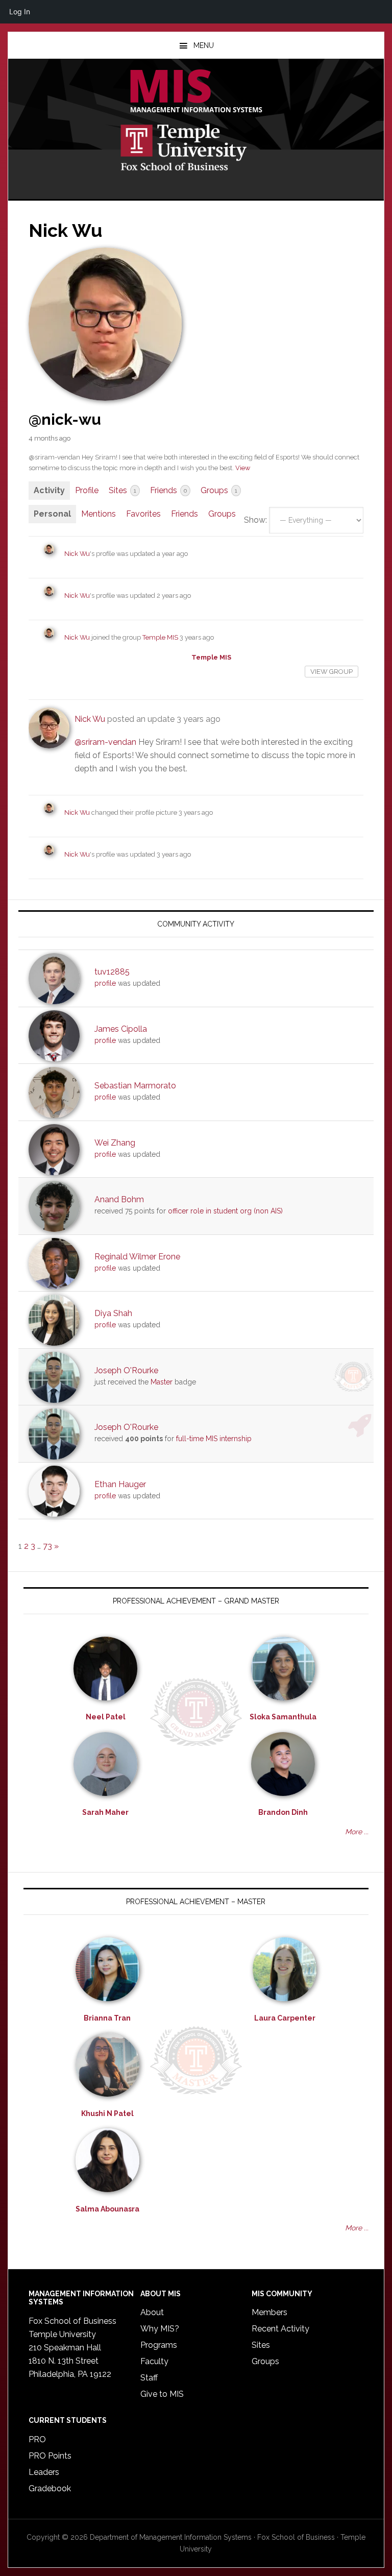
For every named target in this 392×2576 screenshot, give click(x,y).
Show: (255, 520)
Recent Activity (280, 2329)
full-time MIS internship (214, 1439)
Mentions (99, 514)
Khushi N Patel (107, 2113)
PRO (37, 2439)
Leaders (44, 2472)
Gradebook (50, 2488)
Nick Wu (77, 554)
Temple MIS (196, 92)
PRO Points (50, 2456)
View (243, 468)
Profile (87, 490)
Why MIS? (160, 2329)
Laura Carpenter (285, 2018)
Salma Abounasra (107, 2209)
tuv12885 (112, 972)
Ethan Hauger (120, 1484)
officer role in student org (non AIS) (225, 1211)
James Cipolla (121, 1029)
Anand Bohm (119, 1199)
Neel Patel (106, 1717)
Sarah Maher (105, 1812)
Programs (159, 2345)
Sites (122, 490)
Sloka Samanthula (283, 1717)
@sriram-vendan (105, 742)
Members (269, 2312)
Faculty (154, 2361)
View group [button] (332, 672)
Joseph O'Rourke (126, 1370)
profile (105, 983)
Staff (149, 2378)
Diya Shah (113, 1313)
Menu (204, 45)
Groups (219, 490)
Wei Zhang (115, 1143)
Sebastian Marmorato (135, 1086)
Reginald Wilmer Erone (137, 1257)
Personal (52, 514)
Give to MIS (162, 2394)
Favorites (143, 514)
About (152, 2312)
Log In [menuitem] (20, 11)
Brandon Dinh (283, 1812)
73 (47, 1546)
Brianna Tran (107, 2018)
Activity (49, 490)
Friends (168, 490)
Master (162, 1382)
